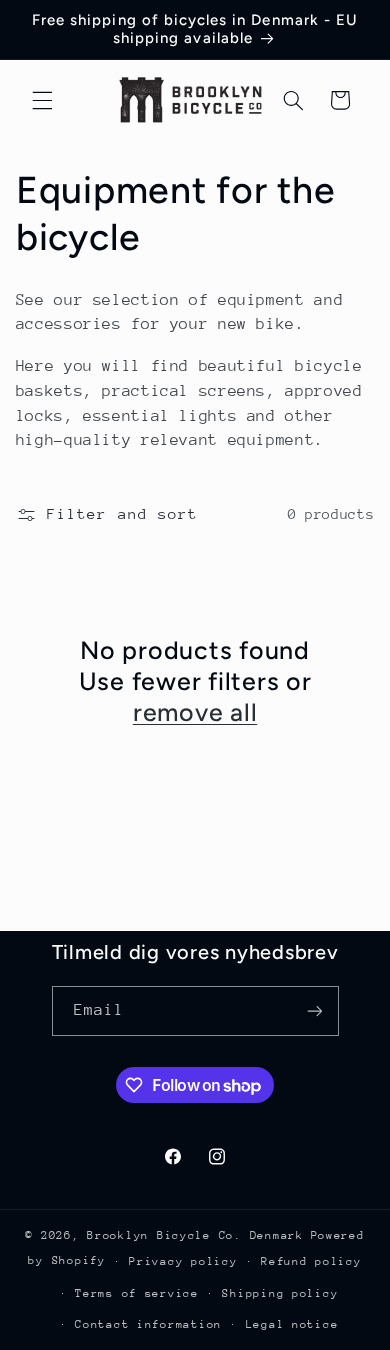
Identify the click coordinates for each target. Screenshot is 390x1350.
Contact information (148, 1324)
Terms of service (137, 1293)
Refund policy (311, 1261)
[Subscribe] (314, 1010)
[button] (42, 100)
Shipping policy (280, 1293)
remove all (195, 712)
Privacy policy (183, 1261)
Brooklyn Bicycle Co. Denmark (195, 1235)
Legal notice (292, 1324)
